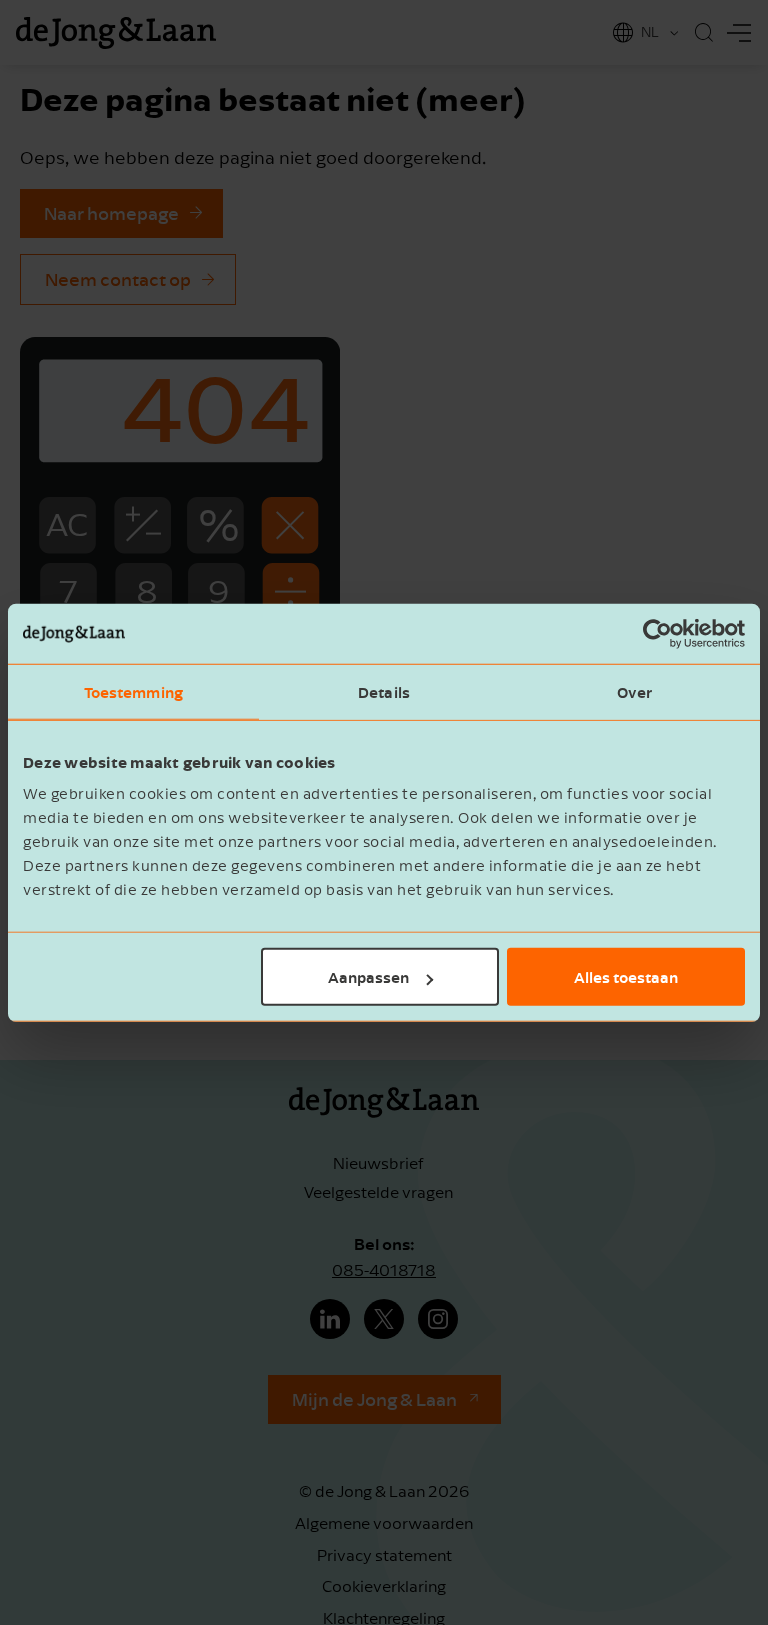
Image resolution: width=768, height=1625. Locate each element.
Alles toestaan (626, 977)
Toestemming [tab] (133, 691)
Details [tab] (384, 691)
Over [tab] (634, 691)
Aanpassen (368, 977)
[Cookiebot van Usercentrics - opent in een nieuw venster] (657, 633)
